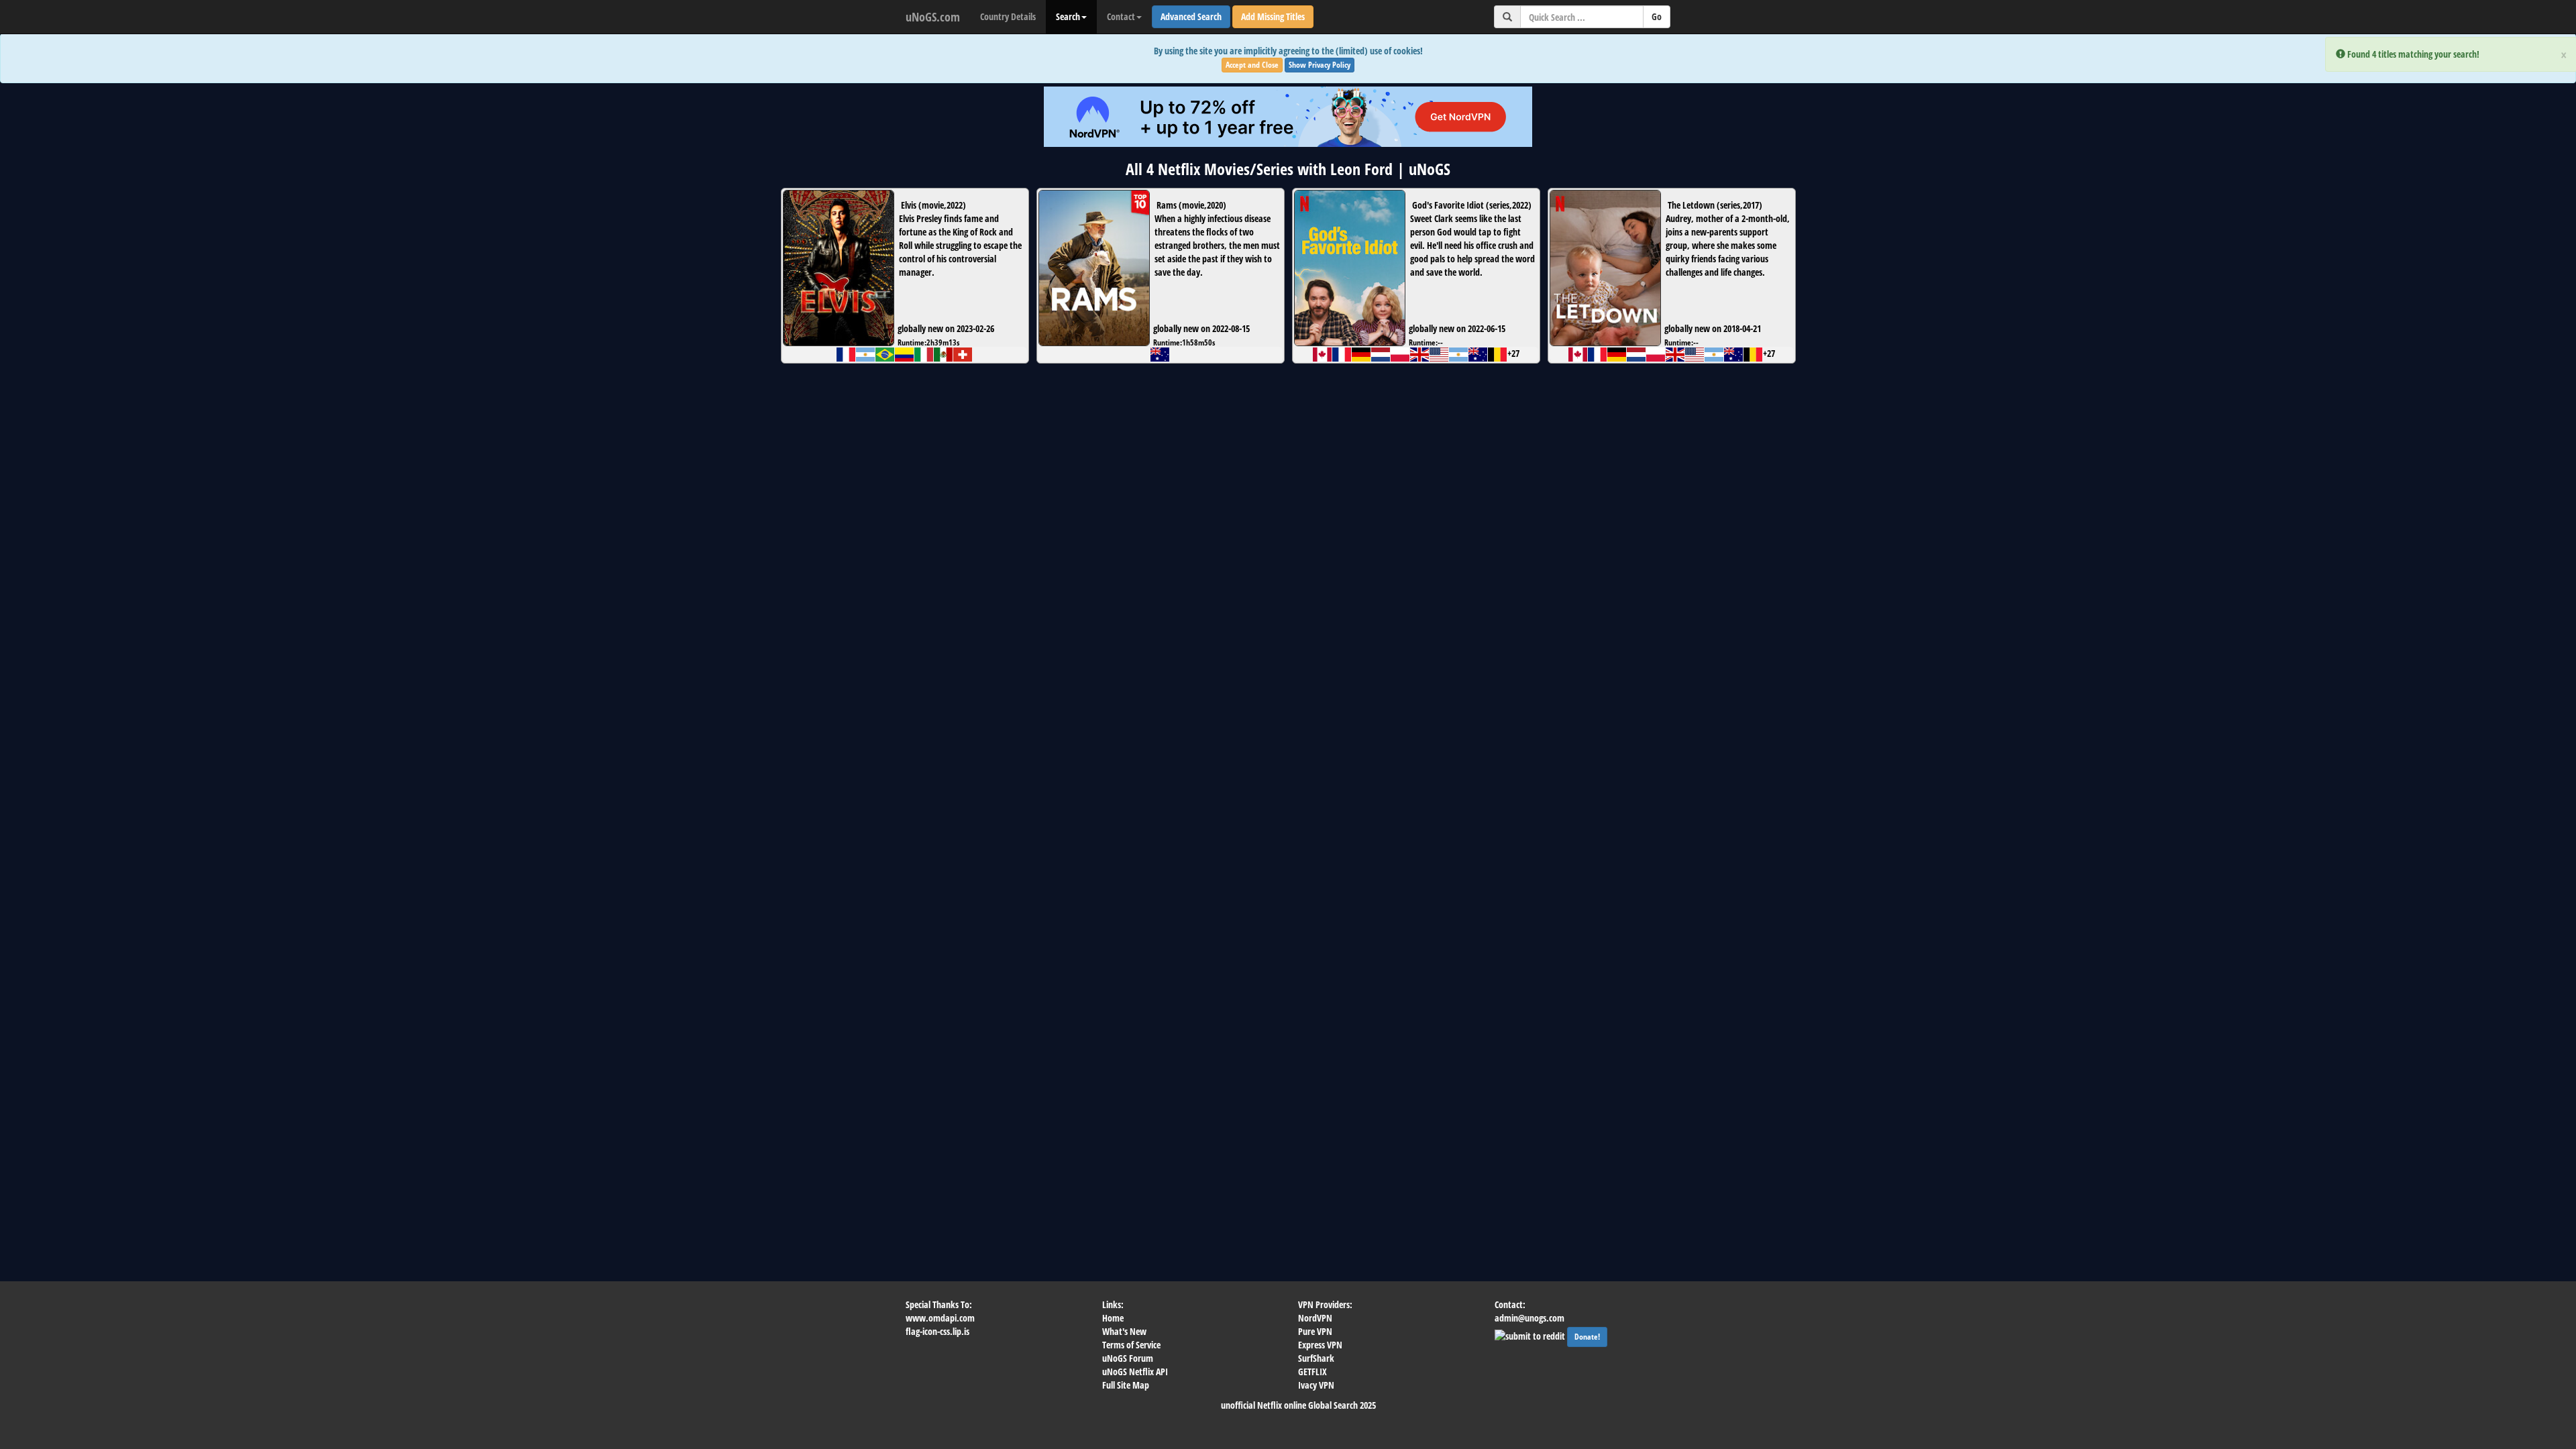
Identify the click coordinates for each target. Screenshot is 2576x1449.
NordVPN (1315, 1318)
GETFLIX (1312, 1372)
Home (1113, 1318)
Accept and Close (1252, 65)
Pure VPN (1315, 1331)
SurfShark (1316, 1358)
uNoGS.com (933, 17)
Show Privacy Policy (1320, 65)
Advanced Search (1191, 16)
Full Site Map (1126, 1385)
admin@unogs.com (1529, 1318)
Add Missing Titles (1273, 16)
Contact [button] (1121, 16)
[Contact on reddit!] (1531, 1335)
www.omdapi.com (940, 1318)
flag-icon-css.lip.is (937, 1331)
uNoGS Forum (1128, 1358)
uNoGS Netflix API (1135, 1372)
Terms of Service (1131, 1345)
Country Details (1008, 16)
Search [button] (1068, 16)
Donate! (1587, 1337)
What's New (1124, 1331)
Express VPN (1320, 1345)
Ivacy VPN (1316, 1385)
